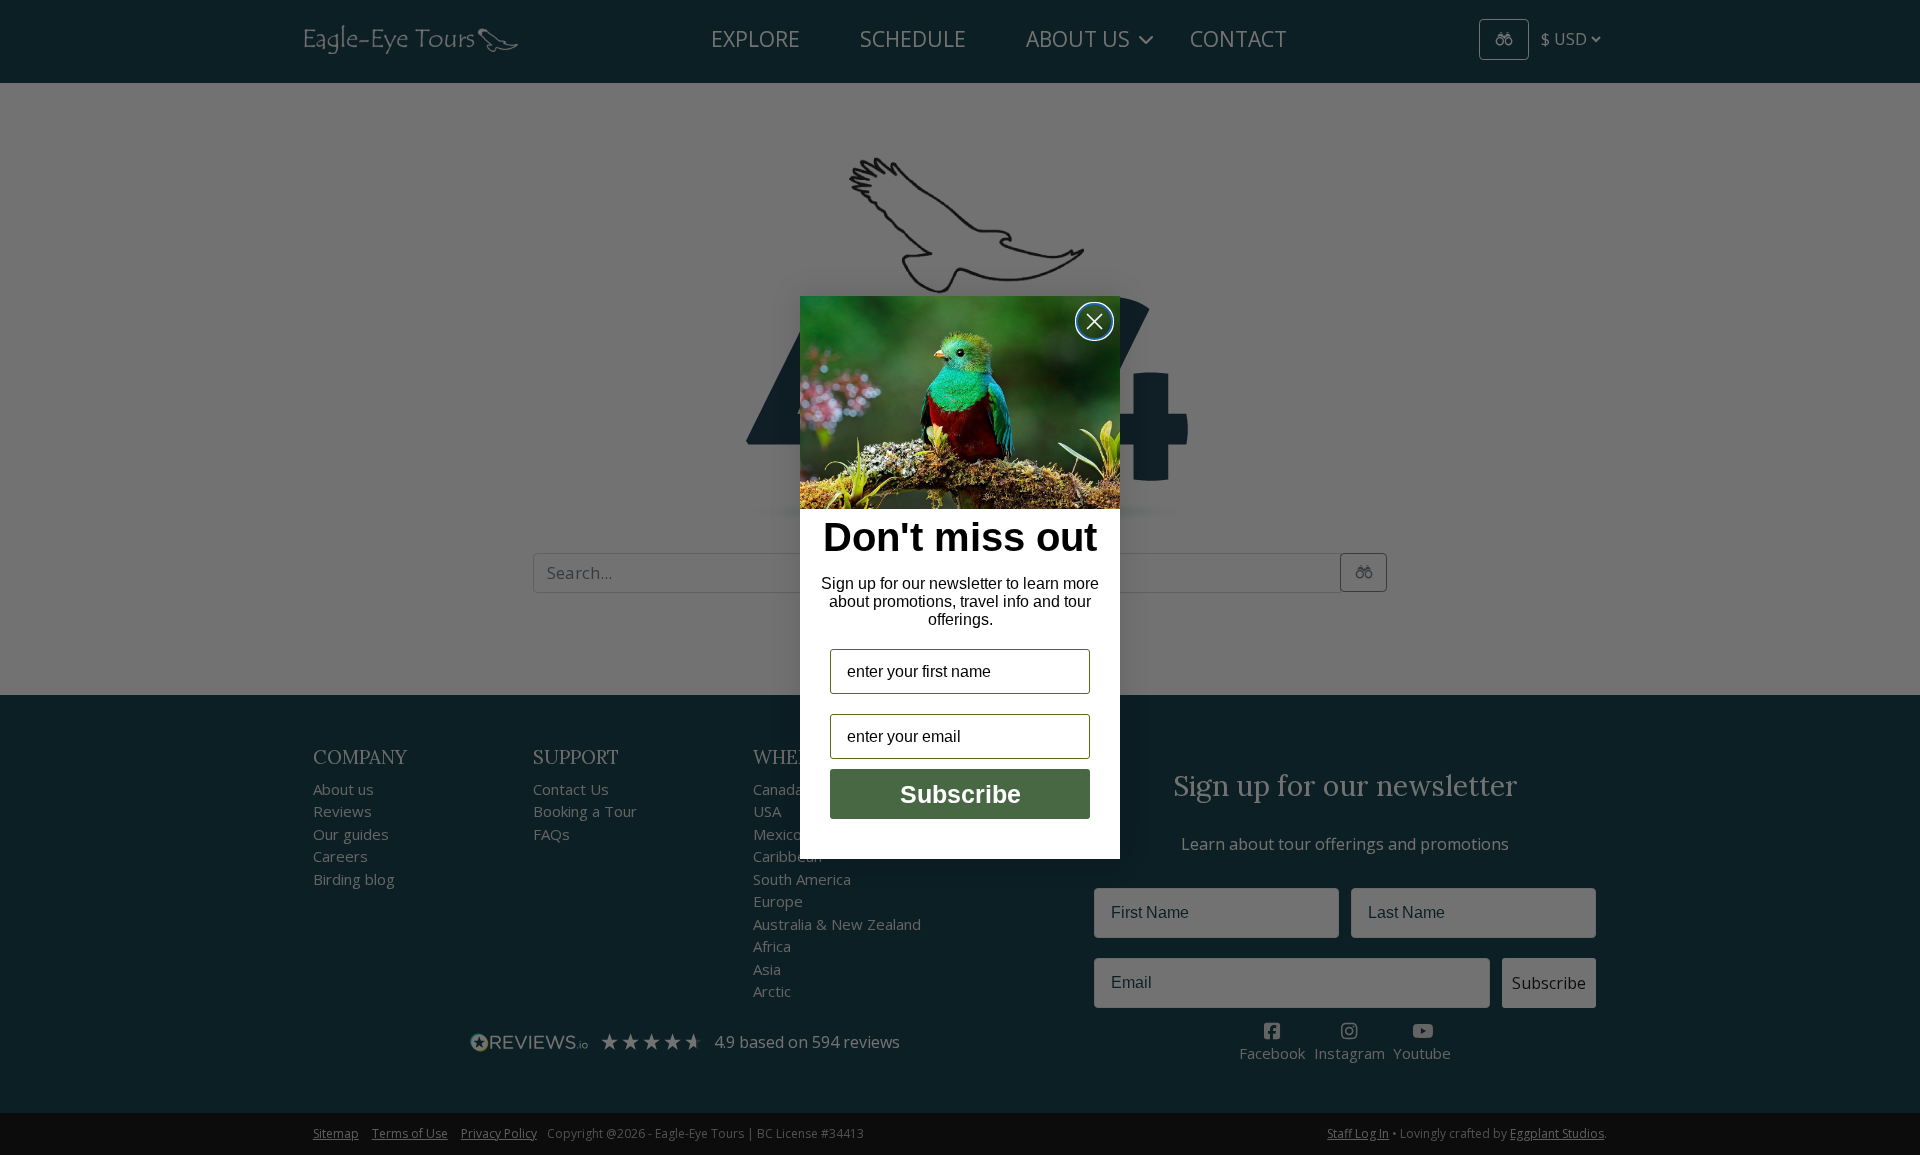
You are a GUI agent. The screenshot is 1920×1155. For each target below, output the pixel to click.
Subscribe (960, 794)
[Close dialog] (1094, 321)
